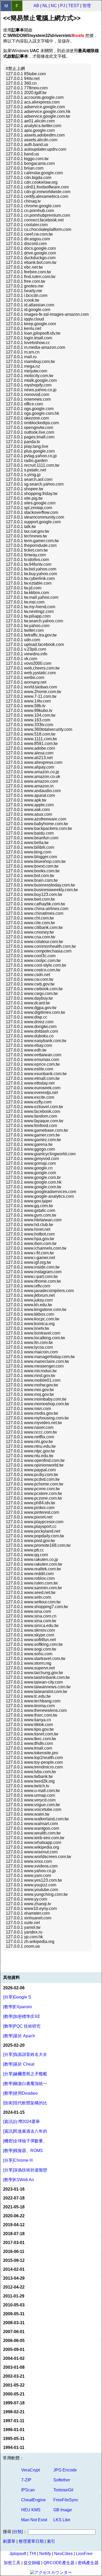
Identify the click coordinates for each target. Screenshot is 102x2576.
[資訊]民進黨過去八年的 (25, 2131)
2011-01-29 (14, 2296)
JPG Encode (65, 2470)
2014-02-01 (14, 2269)
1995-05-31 (14, 2439)
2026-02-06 (14, 1988)
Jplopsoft (18, 2554)
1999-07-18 (14, 2403)
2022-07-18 (14, 2198)
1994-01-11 (14, 2447)
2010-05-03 (14, 2305)
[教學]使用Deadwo (20, 2093)
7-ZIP (26, 2480)
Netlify (45, 2554)
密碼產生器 (88, 2563)
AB (36, 6)
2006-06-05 (14, 2341)
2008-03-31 (14, 2323)
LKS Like (62, 2520)
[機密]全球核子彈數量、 (25, 2141)
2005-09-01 (14, 2349)
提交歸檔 (32, 2563)
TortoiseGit (63, 2490)
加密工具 (12, 2563)
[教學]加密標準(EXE (22, 2016)
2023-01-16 (14, 2189)
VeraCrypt (30, 2470)
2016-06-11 (14, 2251)
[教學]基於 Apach (19, 2036)
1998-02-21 (14, 2412)
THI (33, 2554)
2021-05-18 (14, 2207)
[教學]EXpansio (18, 2007)
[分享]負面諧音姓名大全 (25, 2054)
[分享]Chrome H (18, 2160)
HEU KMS (31, 2510)
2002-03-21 (14, 2376)
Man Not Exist (34, 2520)
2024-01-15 (14, 2112)
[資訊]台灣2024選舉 (21, 2122)
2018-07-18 (14, 2234)
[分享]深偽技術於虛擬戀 (25, 2170)
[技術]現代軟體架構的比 (25, 2103)
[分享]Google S (17, 1997)
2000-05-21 (14, 2394)
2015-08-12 (14, 2260)
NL (45, 6)
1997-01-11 (14, 2421)
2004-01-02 (14, 2358)
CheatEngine (33, 2500)
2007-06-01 (14, 2332)
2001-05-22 (14, 2385)
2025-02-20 (14, 2045)
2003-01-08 (14, 2367)
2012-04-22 (14, 2287)
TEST (74, 6)
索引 (51, 2541)
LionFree (84, 2554)
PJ (63, 6)
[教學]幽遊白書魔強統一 (25, 2084)
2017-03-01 (14, 2243)
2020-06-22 (14, 2216)
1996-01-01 (14, 2430)
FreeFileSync (66, 2500)
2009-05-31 (14, 2314)
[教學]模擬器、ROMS (23, 2151)
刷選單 (9, 2541)
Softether (62, 2480)
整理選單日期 (31, 2541)
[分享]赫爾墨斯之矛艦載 (25, 2074)
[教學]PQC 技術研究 (22, 2026)
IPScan (28, 2490)
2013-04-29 (14, 2278)
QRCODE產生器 (59, 2563)
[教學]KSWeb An (19, 2180)
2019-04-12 (14, 2225)
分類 (18, 2532)
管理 (87, 6)
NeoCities (63, 2554)
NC (54, 6)
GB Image (63, 2510)
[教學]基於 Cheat (19, 2064)
